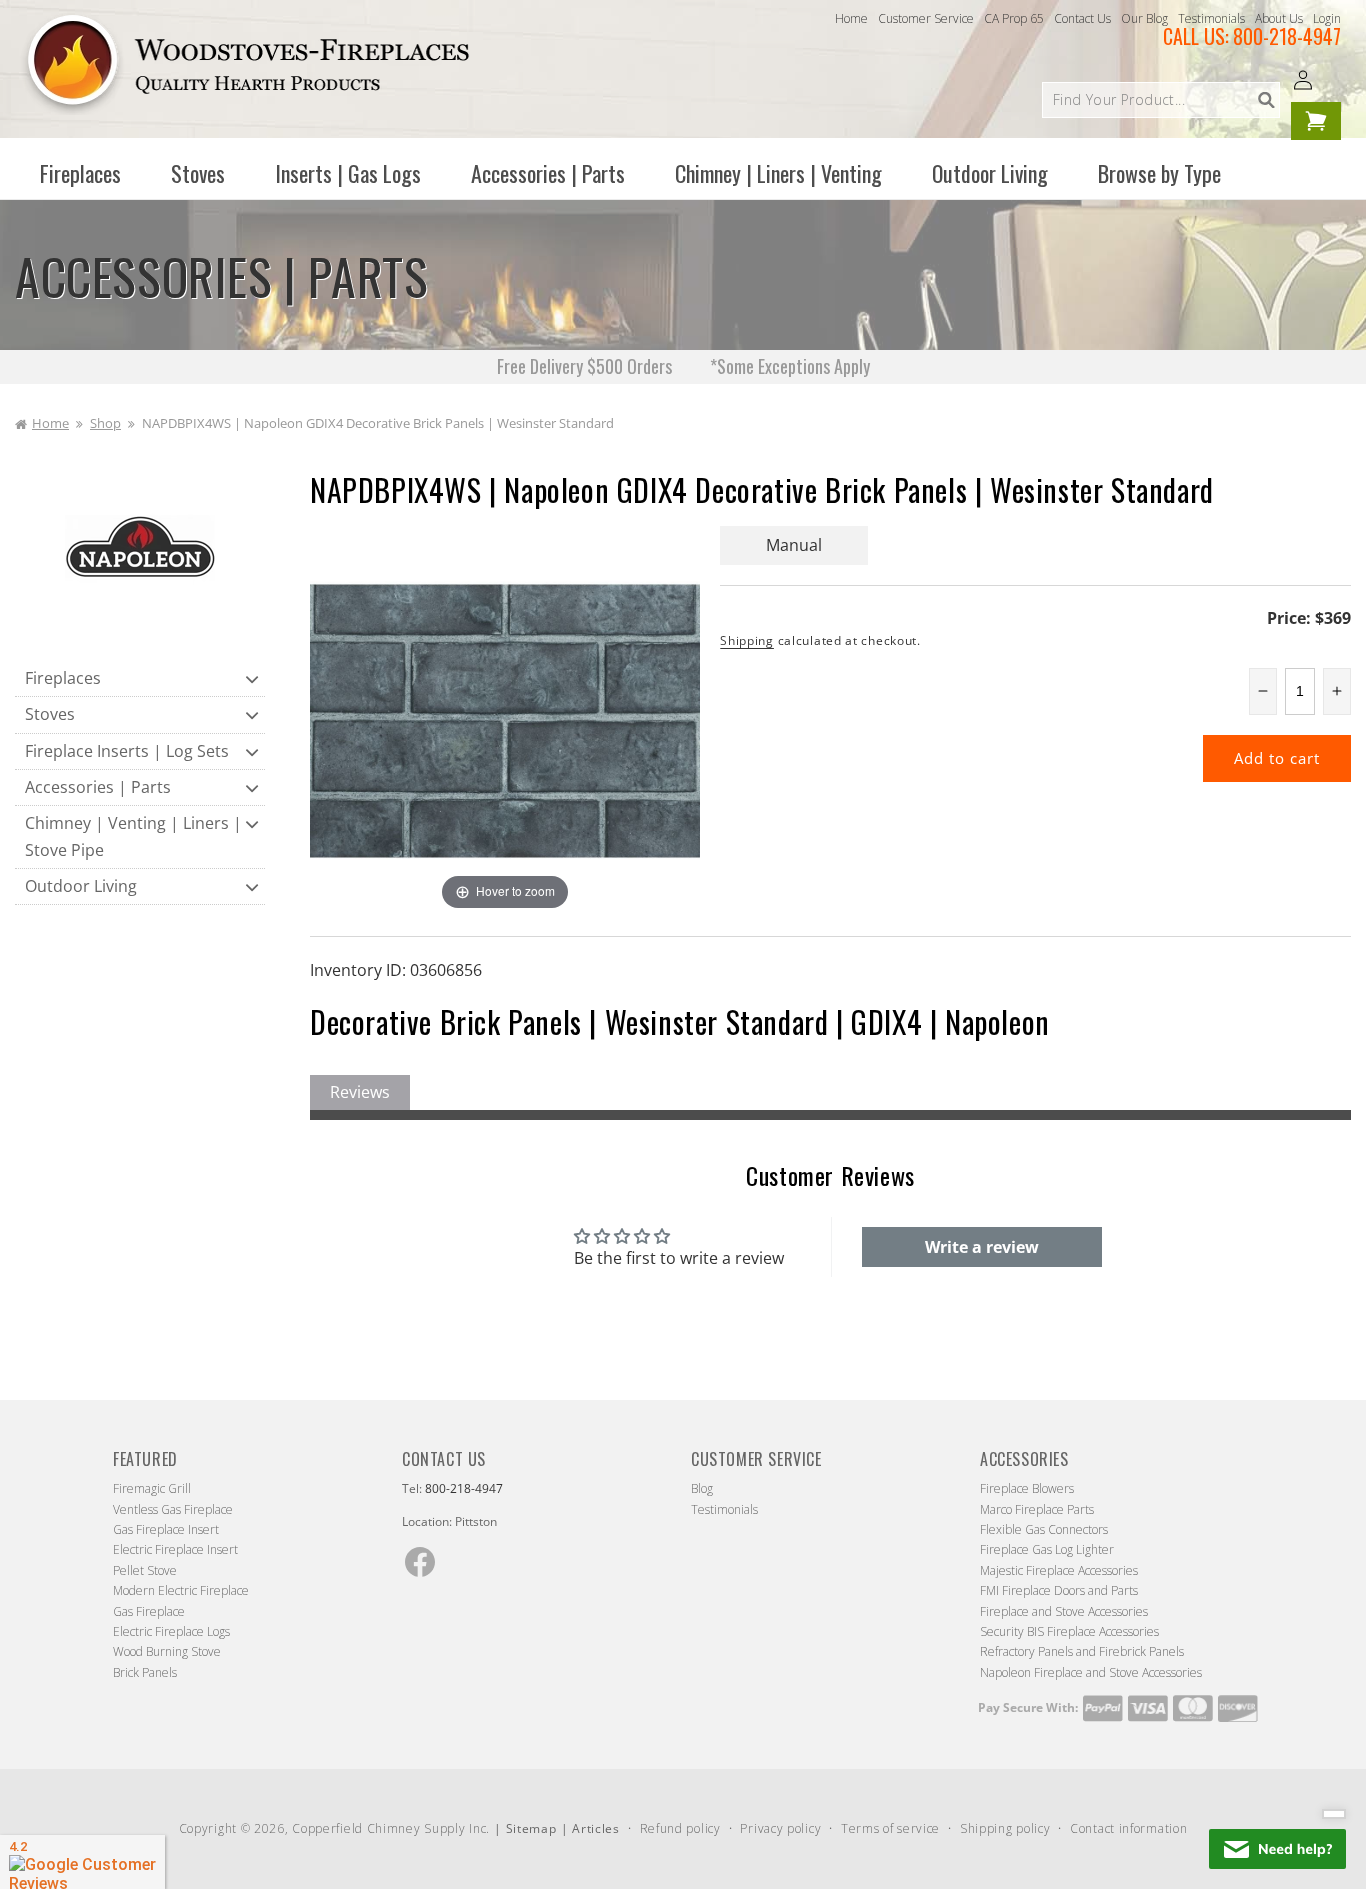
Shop (105, 423)
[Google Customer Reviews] (82, 1862)
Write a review (982, 1247)
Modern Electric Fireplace (181, 1590)
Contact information (1128, 1828)
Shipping (747, 640)
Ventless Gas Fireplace (173, 1509)
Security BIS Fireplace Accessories (1069, 1631)
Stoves (50, 714)
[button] (80, 173)
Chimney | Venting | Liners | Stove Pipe (133, 836)
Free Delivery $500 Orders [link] (586, 366)
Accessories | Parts (98, 787)
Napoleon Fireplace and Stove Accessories (1091, 1672)
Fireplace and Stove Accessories (1064, 1611)
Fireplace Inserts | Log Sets (127, 751)
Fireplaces (63, 678)
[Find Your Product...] (1266, 100)
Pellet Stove (145, 1570)
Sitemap (531, 1828)
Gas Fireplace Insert (166, 1529)
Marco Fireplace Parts (1037, 1509)
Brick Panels (145, 1672)
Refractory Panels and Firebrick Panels (1082, 1651)
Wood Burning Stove (167, 1651)
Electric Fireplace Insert (175, 1549)
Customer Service (926, 18)
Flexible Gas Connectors (1044, 1529)
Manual (794, 545)
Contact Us (1082, 18)
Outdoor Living (81, 886)
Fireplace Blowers (1027, 1488)
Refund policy (680, 1828)
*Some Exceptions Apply (790, 366)
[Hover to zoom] (505, 719)
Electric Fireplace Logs (171, 1631)
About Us (1279, 18)
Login (1327, 18)
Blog (702, 1488)
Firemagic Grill (152, 1488)
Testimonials (1211, 18)
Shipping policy (1005, 1828)
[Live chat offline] (1277, 1849)
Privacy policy (780, 1828)
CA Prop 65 (1014, 18)
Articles (596, 1828)
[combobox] (1161, 100)
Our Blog (1144, 18)
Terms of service (890, 1828)
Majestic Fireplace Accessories (1059, 1570)
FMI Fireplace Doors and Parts (1059, 1590)
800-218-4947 (1287, 36)
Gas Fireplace (149, 1611)
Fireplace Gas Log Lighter (1047, 1549)
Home (851, 18)
